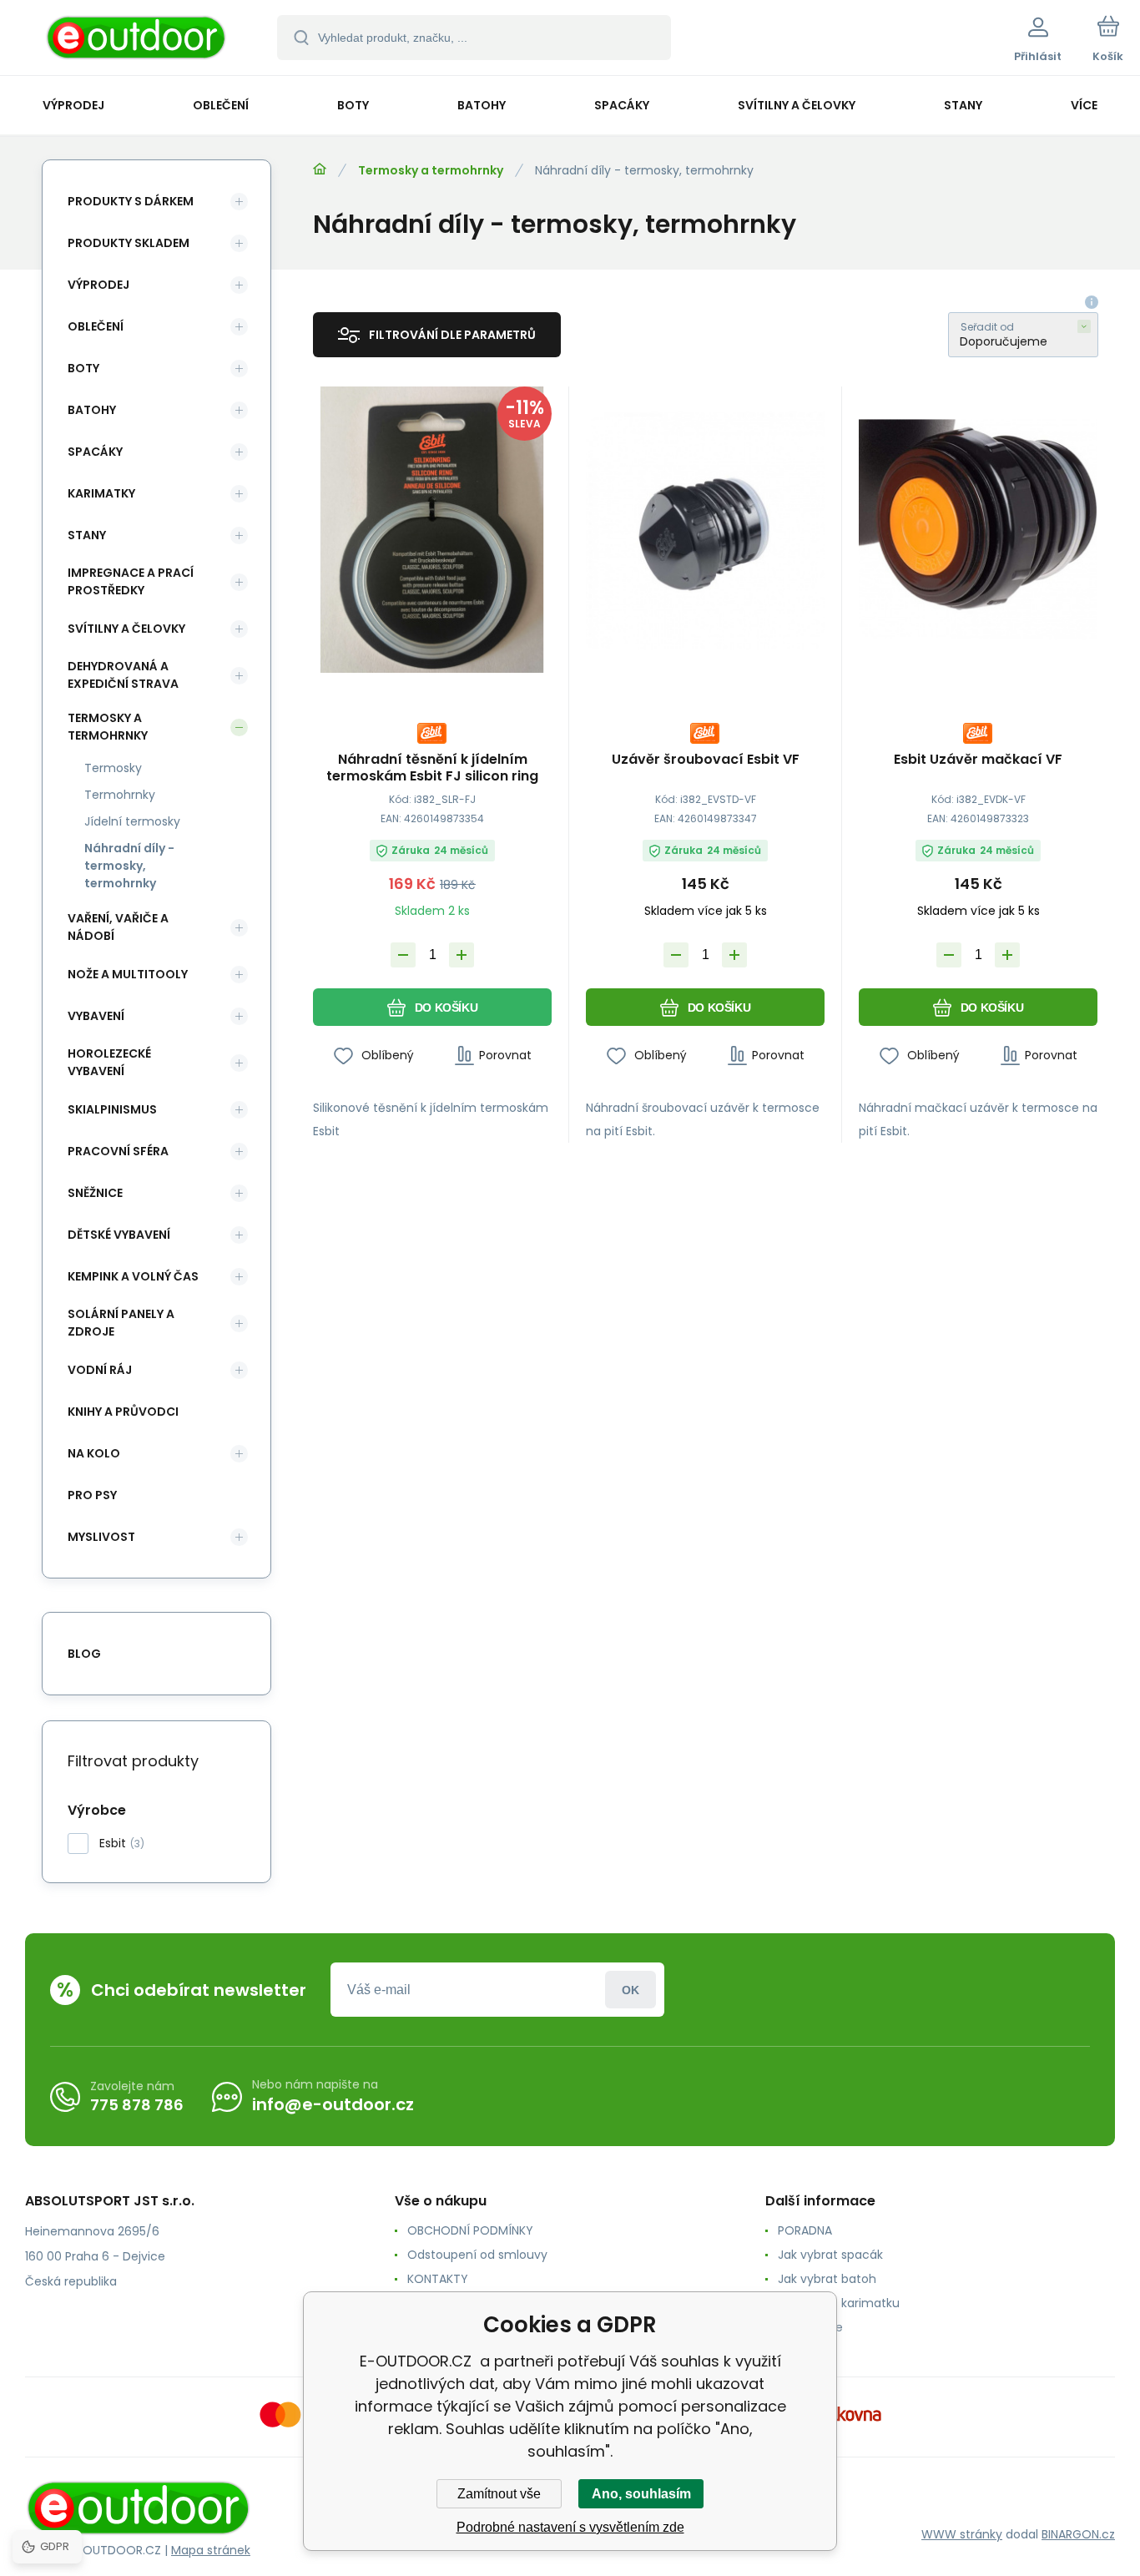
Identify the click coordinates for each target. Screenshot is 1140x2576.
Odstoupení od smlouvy (477, 2255)
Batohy (92, 410)
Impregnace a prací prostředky (131, 581)
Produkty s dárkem (131, 201)
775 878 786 (137, 2105)
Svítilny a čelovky (126, 629)
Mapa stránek (211, 2550)
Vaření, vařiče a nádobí (118, 927)
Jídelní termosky (132, 821)
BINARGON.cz (1078, 2534)
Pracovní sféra (118, 1151)
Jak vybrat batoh (827, 2279)
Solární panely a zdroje (121, 1323)
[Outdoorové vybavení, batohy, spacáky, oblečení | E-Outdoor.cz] (320, 169)
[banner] (137, 40)
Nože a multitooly (128, 974)
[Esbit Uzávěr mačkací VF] (978, 530)
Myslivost (101, 1537)
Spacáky (95, 452)
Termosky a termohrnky (431, 170)
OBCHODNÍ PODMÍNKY (470, 2230)
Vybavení (96, 1016)
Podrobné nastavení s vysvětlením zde (570, 2527)
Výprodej (98, 285)
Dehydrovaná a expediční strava (123, 675)
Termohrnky (120, 795)
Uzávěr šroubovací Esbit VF (706, 760)
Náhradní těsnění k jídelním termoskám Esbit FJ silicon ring (432, 768)
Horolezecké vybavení (109, 1062)
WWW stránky (962, 2534)
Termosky (113, 768)
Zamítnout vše (499, 2494)
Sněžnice (95, 1193)
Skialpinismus (112, 1109)
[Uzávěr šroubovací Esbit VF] (705, 530)
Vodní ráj (100, 1370)
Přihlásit (631, 1990)
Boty (83, 368)
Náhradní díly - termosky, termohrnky (129, 866)
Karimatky (101, 493)
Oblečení (96, 326)
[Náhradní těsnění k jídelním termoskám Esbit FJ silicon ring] (432, 530)
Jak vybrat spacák (830, 2255)
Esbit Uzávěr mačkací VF (978, 760)
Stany (87, 535)
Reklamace (810, 2327)
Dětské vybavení (119, 1235)
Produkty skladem (129, 243)
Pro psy (92, 1495)
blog (84, 1654)
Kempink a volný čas (133, 1276)
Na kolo (94, 1453)
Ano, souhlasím (641, 2494)
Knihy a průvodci (123, 1412)
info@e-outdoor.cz (333, 2104)
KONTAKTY (438, 2279)
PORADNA (805, 2230)
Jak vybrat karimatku (839, 2303)
